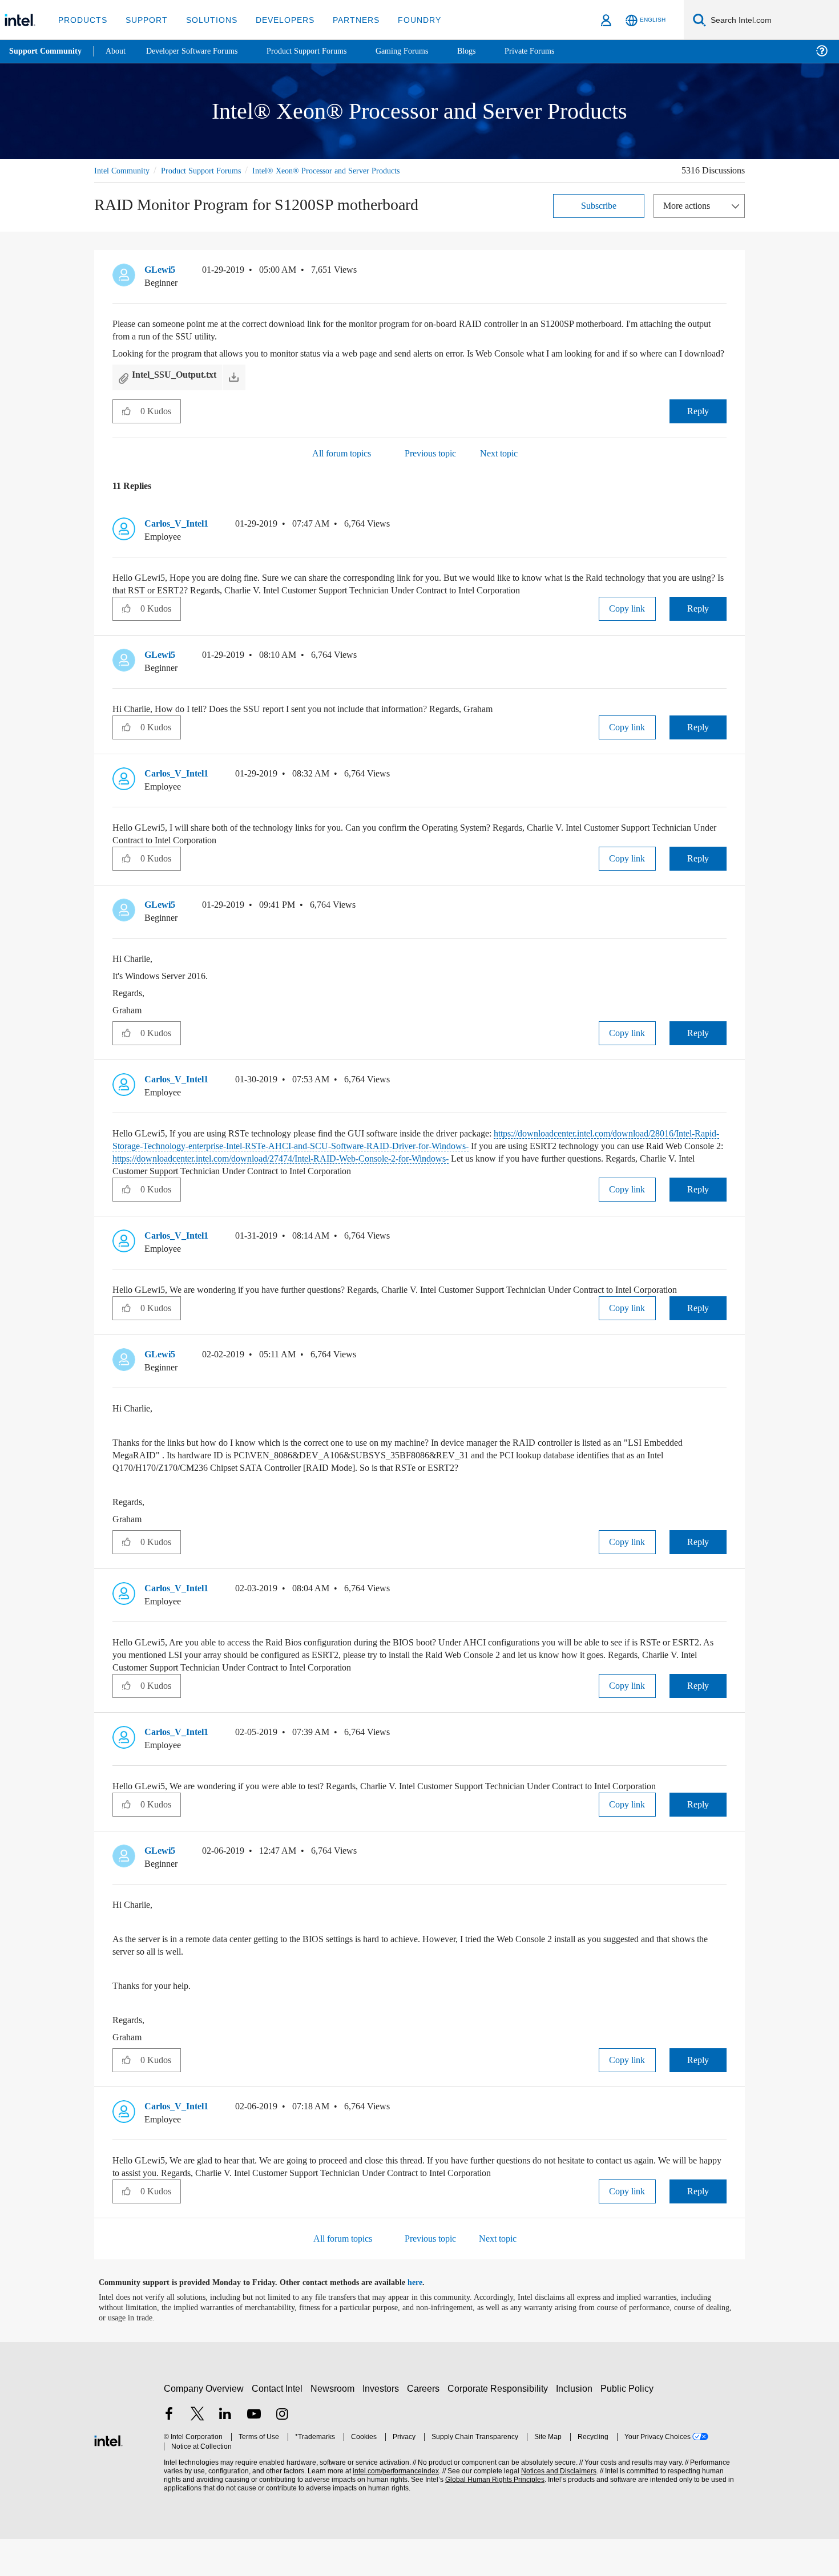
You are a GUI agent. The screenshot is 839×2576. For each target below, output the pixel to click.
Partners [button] (344, 20)
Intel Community (124, 170)
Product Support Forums (210, 170)
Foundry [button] (406, 20)
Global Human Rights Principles (491, 2517)
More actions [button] (689, 205)
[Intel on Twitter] (197, 2452)
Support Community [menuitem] (47, 51)
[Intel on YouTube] (254, 2452)
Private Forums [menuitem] (554, 51)
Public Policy (629, 2426)
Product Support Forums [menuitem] (322, 51)
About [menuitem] (119, 51)
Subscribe (599, 205)
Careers (425, 2426)
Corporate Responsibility (500, 2426)
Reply (698, 423)
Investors (383, 2426)
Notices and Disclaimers (555, 2508)
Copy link (627, 620)
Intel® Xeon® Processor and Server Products (345, 170)
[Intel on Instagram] (282, 2452)
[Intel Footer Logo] (108, 2476)
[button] (722, 272)
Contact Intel (279, 2426)
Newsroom (335, 2426)
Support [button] (144, 20)
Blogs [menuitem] (489, 51)
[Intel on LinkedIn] (225, 2452)
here (425, 2320)
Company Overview (204, 2426)
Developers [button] (277, 20)
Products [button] (82, 20)
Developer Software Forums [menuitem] (200, 51)
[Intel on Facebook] (169, 2452)
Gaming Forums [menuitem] (423, 51)
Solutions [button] (206, 20)
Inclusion (577, 2426)
